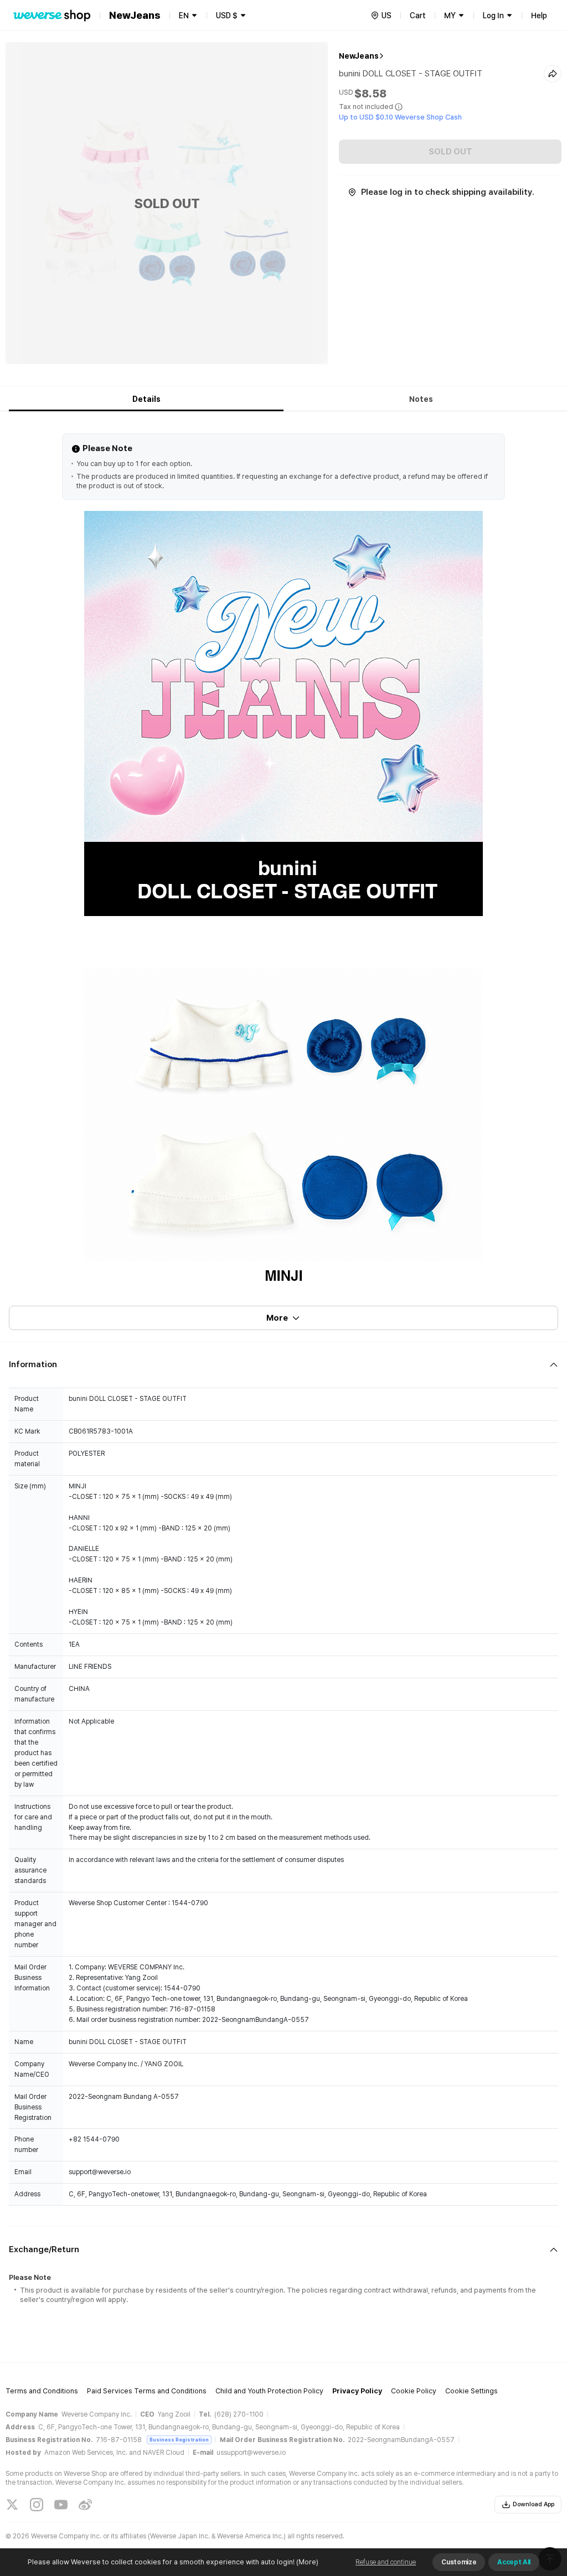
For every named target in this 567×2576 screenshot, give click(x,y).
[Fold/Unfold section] (283, 1365)
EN (184, 15)
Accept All (514, 2562)
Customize (459, 2562)
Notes (421, 399)
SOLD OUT (450, 152)
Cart (418, 15)
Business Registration (179, 2440)
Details (146, 399)
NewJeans (359, 56)
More (277, 1318)
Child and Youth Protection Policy (269, 2391)
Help (539, 15)
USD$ (227, 15)
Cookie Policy (414, 2391)
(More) (307, 2562)
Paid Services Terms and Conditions (147, 2391)
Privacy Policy (357, 2391)
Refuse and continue (386, 2562)
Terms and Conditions (42, 2391)
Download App (534, 2504)
